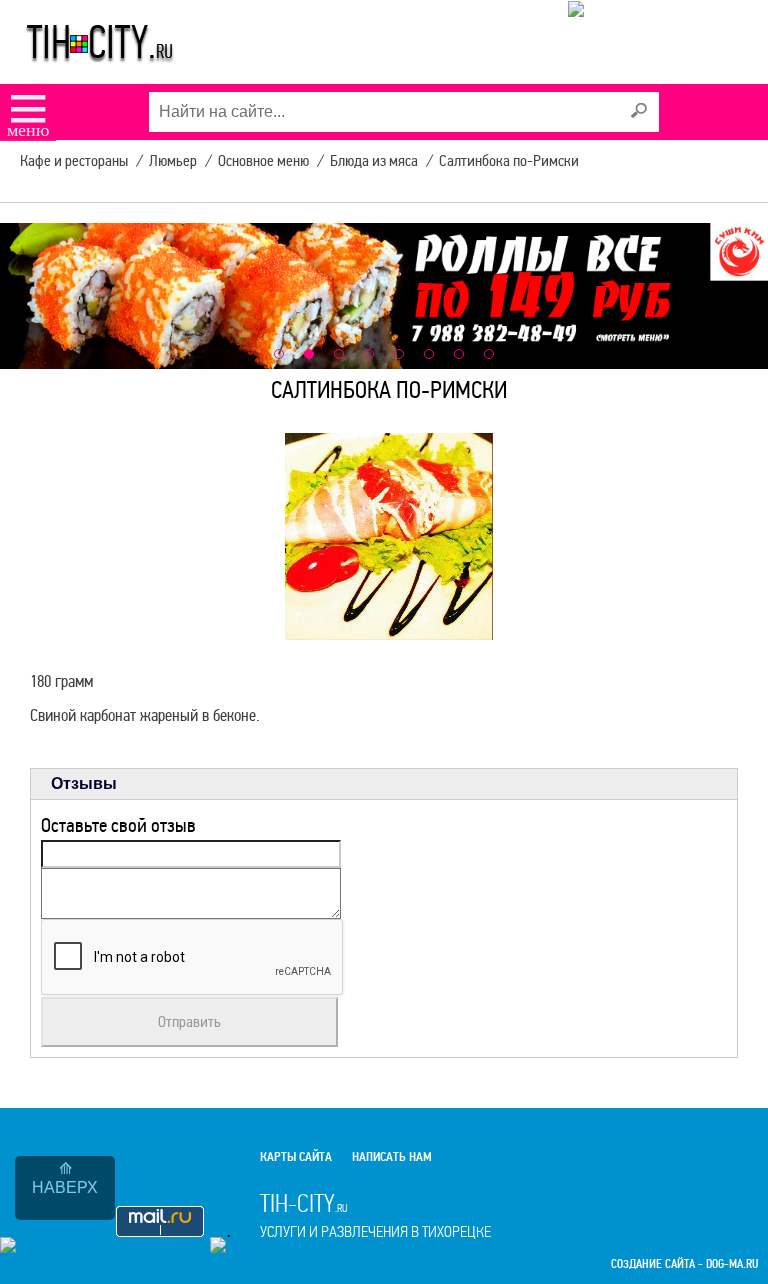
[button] (279, 354)
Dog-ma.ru (732, 1264)
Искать (639, 111)
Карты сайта (296, 1157)
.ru (375, 1215)
